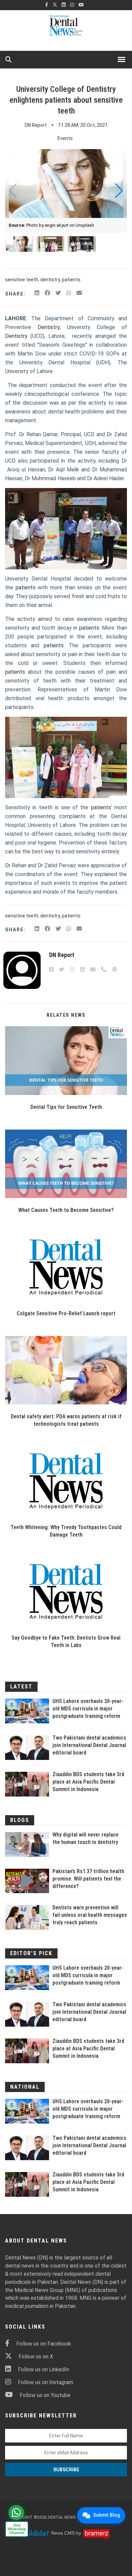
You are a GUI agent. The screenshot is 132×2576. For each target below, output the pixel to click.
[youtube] (81, 5)
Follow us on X (36, 2357)
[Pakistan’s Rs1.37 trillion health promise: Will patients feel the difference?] (27, 1881)
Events (65, 138)
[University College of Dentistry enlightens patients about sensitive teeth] (66, 1061)
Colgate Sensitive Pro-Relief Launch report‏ (66, 1313)
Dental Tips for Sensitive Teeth (66, 1107)
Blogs (20, 1820)
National (25, 2087)
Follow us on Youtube (45, 2395)
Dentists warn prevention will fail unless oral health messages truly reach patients (90, 1915)
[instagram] (72, 5)
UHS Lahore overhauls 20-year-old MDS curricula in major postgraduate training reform (88, 1709)
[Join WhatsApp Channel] (16, 2513)
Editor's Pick (31, 1953)
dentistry (50, 280)
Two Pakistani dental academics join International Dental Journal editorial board (89, 1745)
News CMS (64, 2533)
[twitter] (55, 5)
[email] (79, 293)
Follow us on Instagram (46, 2382)
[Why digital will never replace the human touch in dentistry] (27, 1844)
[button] (119, 191)
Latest (21, 1687)
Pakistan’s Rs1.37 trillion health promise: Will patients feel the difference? (88, 1879)
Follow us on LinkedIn (43, 2369)
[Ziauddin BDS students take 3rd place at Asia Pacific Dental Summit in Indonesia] (27, 1784)
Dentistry (49, 327)
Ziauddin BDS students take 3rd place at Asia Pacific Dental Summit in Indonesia (88, 1782)
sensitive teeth (22, 280)
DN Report (36, 125)
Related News (66, 1015)
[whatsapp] (69, 293)
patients (71, 280)
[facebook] (47, 5)
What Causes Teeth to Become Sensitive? (66, 1210)
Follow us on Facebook (44, 2344)
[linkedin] (64, 5)
